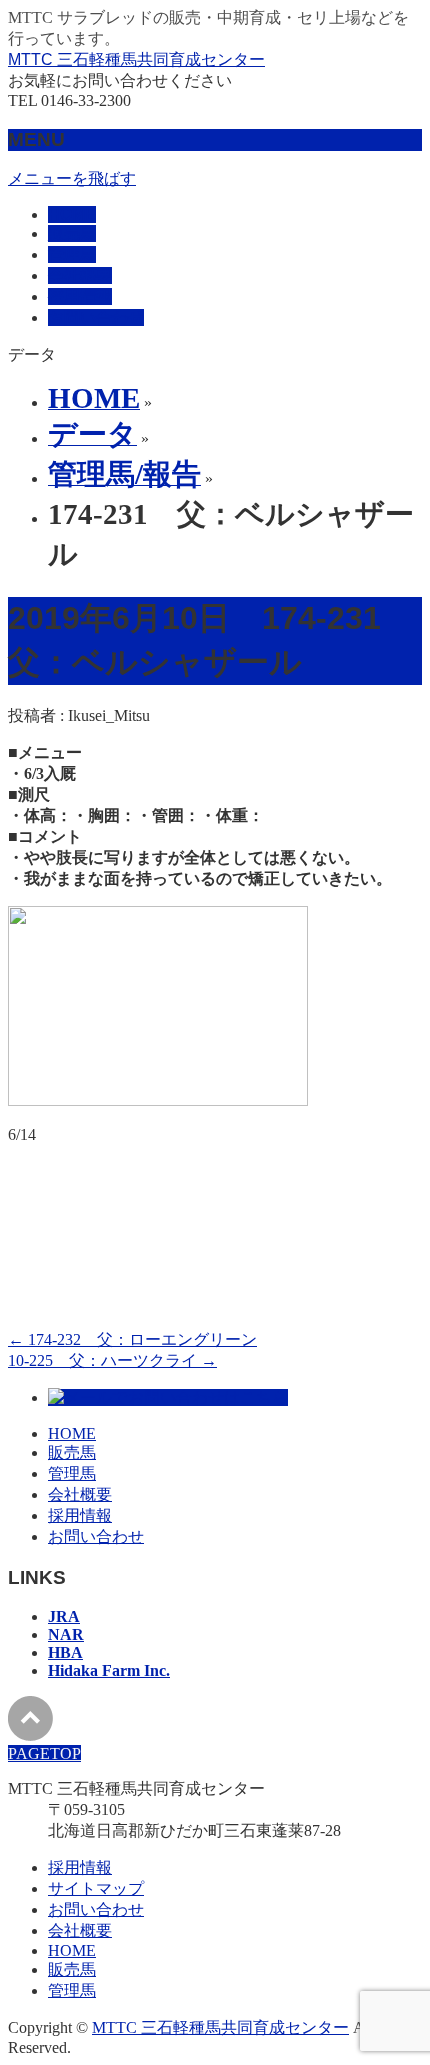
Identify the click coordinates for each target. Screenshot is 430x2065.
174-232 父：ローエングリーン (132, 1339)
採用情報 (80, 1515)
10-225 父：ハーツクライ (112, 1360)
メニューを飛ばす (72, 178)
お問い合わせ (96, 1536)
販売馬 (72, 1452)
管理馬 (72, 1473)
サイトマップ (96, 1888)
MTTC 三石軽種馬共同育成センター (136, 59)
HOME (72, 1433)
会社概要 (80, 1494)
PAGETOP (44, 1753)
